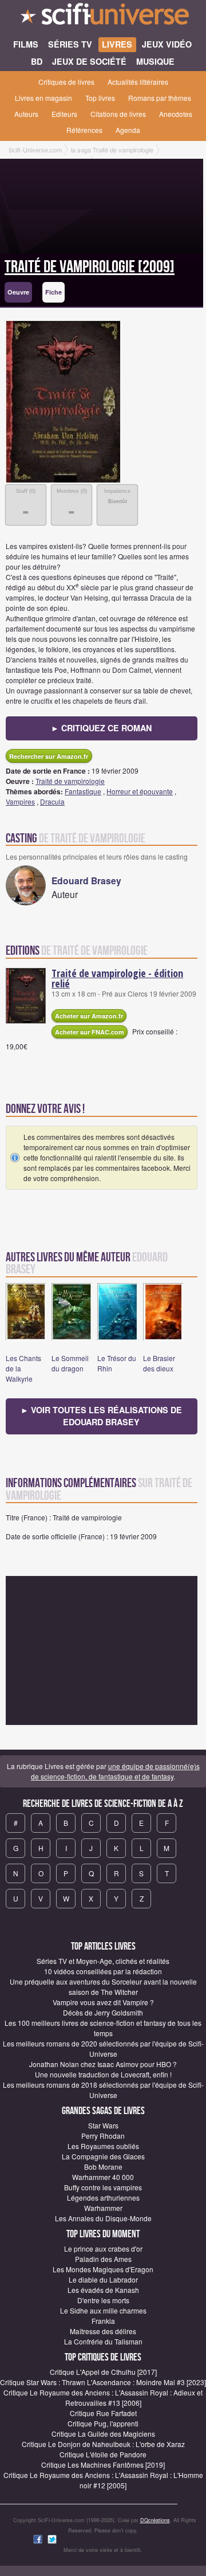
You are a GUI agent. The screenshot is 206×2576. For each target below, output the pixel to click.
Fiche (54, 292)
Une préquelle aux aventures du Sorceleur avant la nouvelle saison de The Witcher (103, 1987)
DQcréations (155, 2520)
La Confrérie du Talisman (103, 2341)
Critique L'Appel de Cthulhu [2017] (103, 2372)
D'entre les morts (103, 2300)
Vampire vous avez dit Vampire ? (103, 2002)
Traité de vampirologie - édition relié (117, 978)
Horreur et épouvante (140, 791)
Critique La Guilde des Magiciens (103, 2434)
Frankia (103, 2321)
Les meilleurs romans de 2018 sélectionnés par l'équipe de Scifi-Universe (103, 2090)
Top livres (100, 98)
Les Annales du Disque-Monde (103, 2218)
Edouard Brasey (86, 881)
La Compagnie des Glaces (103, 2156)
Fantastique (83, 791)
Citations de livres (118, 114)
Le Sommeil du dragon (70, 1363)
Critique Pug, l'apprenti (103, 2423)
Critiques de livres (66, 82)
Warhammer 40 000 (103, 2177)
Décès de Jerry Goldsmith (103, 2012)
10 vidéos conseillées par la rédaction (103, 1971)
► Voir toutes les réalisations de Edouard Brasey (101, 1416)
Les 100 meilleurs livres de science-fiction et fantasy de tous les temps (103, 2028)
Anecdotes (176, 114)
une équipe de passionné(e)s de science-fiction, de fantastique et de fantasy (115, 1771)
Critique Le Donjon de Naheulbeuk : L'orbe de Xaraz (103, 2444)
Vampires (20, 801)
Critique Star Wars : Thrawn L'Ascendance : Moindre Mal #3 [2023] (103, 2382)
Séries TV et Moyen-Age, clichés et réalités (103, 1961)
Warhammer (103, 2208)
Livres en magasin (43, 98)
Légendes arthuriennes (103, 2197)
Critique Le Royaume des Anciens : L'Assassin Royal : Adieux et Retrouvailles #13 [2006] (103, 2397)
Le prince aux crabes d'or (103, 2248)
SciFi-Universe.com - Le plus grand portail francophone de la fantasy (103, 17)
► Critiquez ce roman (101, 728)
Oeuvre (18, 292)
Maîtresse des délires (103, 2331)
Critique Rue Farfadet (103, 2413)
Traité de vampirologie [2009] (90, 267)
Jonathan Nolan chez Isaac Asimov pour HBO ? (103, 2064)
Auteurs (26, 114)
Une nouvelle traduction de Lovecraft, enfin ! (103, 2074)
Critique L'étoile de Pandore (103, 2454)
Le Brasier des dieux (159, 1363)
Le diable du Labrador (103, 2279)
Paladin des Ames (103, 2259)
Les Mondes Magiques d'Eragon (103, 2269)
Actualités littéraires (138, 82)
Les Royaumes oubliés (103, 2146)
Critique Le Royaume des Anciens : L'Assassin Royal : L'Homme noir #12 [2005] (103, 2480)
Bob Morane (103, 2167)
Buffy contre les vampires (103, 2187)
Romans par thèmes (160, 98)
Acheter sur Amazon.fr (89, 1016)
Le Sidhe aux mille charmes (103, 2310)
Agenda (128, 130)
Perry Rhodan (103, 2136)
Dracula (52, 801)
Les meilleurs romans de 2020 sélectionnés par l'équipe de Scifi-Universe (103, 2048)
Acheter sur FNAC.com (90, 1032)
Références (84, 130)
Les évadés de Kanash (103, 2290)
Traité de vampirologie (70, 781)
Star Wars (103, 2125)
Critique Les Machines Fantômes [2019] (103, 2465)
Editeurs (64, 114)
